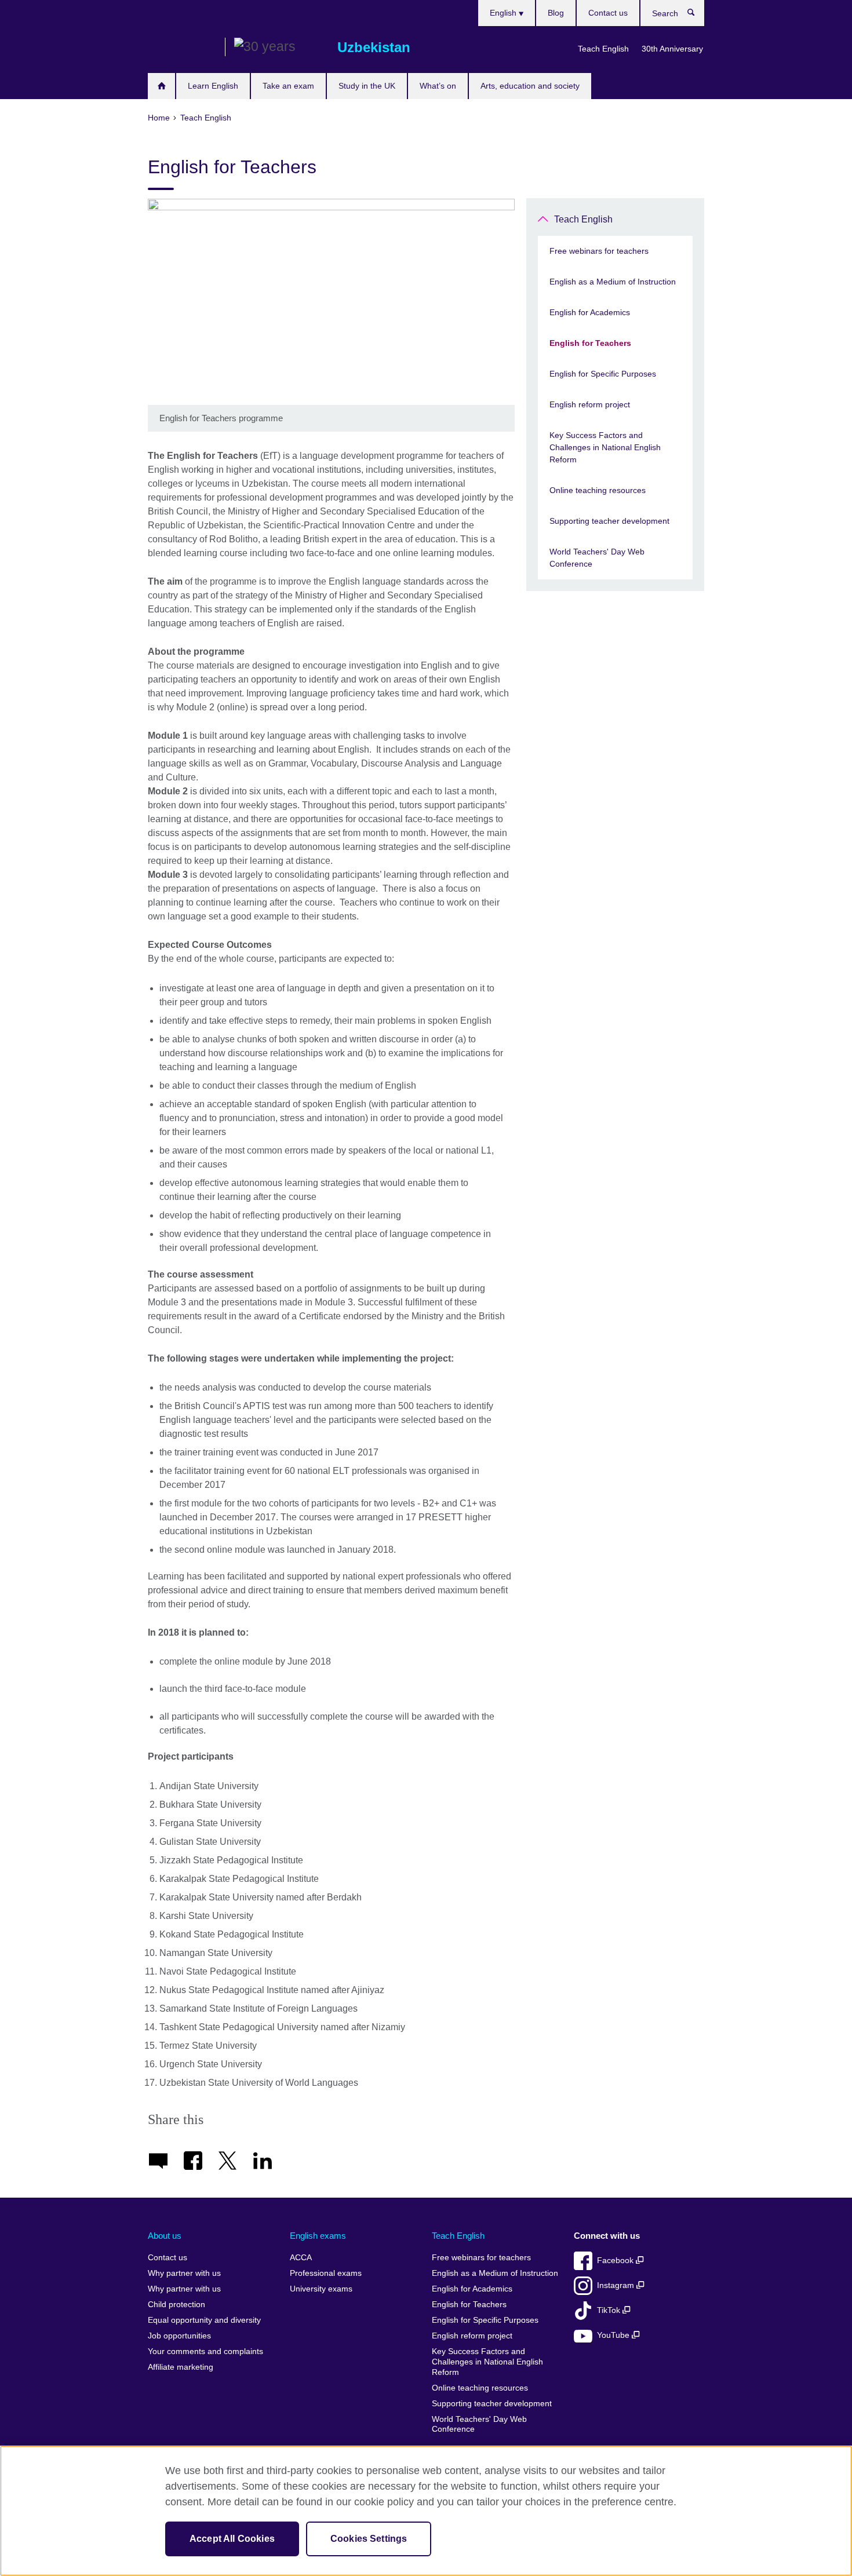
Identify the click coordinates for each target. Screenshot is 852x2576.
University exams (321, 2289)
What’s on (438, 86)
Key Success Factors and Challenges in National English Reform (605, 447)
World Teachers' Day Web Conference (597, 558)
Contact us (608, 13)
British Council (182, 48)
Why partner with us (184, 2273)
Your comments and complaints (205, 2351)
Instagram (617, 2285)
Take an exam (288, 86)
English (504, 13)
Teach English (603, 49)
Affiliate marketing (181, 2367)
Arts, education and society (530, 86)
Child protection (176, 2305)
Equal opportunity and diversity (204, 2320)
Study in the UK (367, 86)
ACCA (301, 2258)
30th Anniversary (672, 49)
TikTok (610, 2310)
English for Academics (590, 312)
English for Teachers (590, 343)
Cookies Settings (369, 2539)
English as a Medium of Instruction (613, 282)
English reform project (590, 404)
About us (165, 2236)
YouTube (614, 2335)
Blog (556, 13)
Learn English (213, 86)
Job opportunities (179, 2336)
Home (161, 86)
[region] (426, 2511)
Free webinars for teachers (599, 251)
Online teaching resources (598, 490)
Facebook (616, 2261)
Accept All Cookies (232, 2539)
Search (697, 15)
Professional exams (326, 2273)
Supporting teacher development (609, 521)
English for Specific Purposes (603, 374)
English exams (318, 2236)
